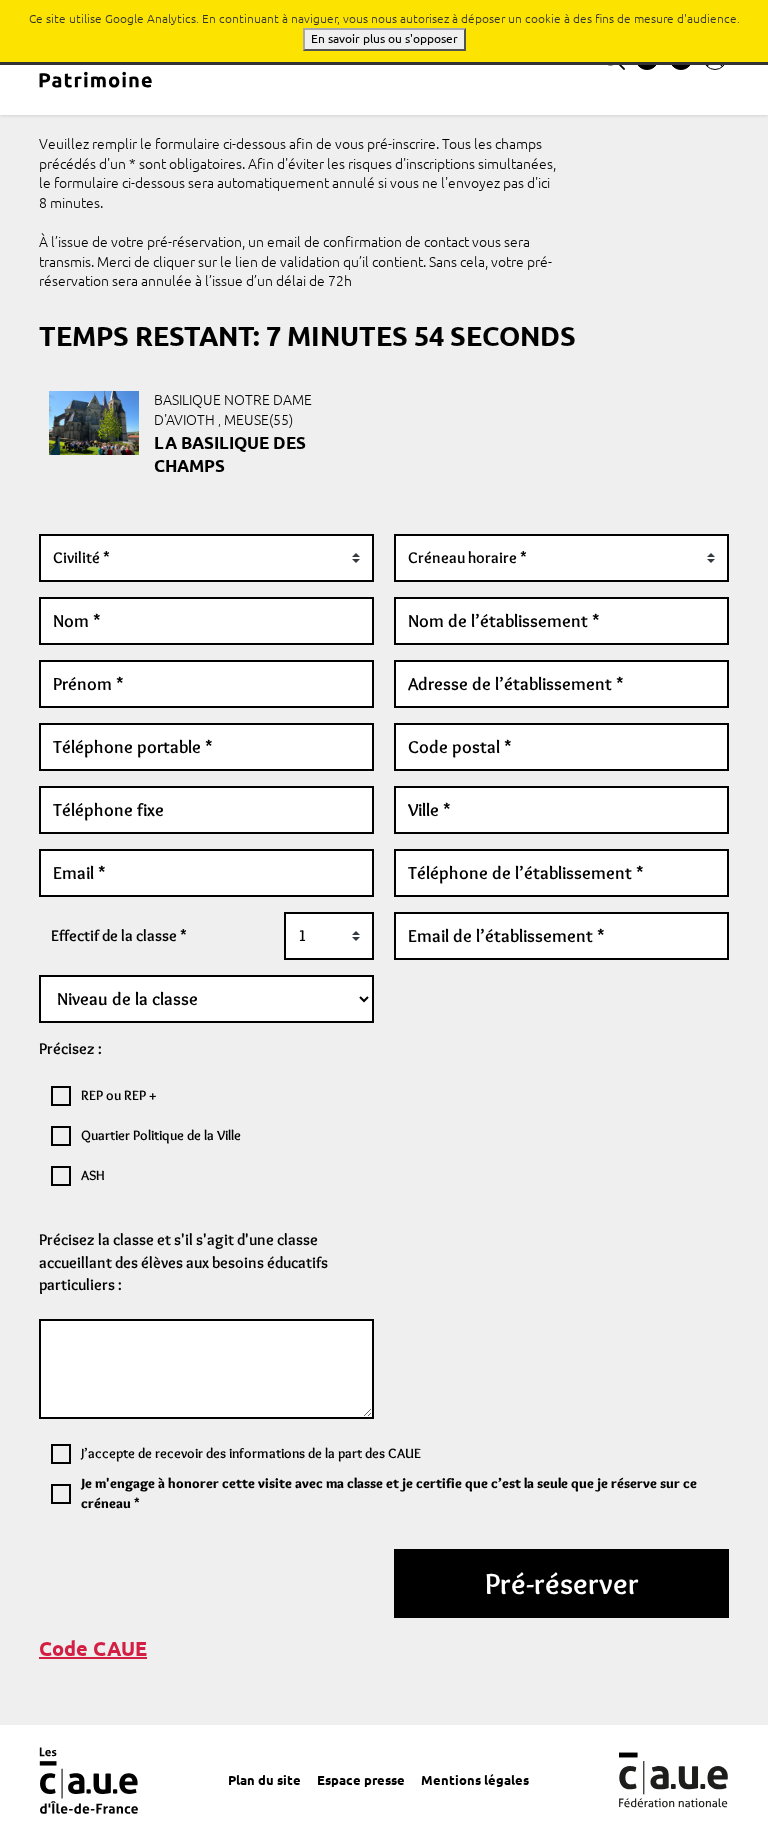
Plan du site (264, 1780)
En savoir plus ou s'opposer (384, 38)
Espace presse (361, 1780)
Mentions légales (475, 1780)
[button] (93, 1648)
